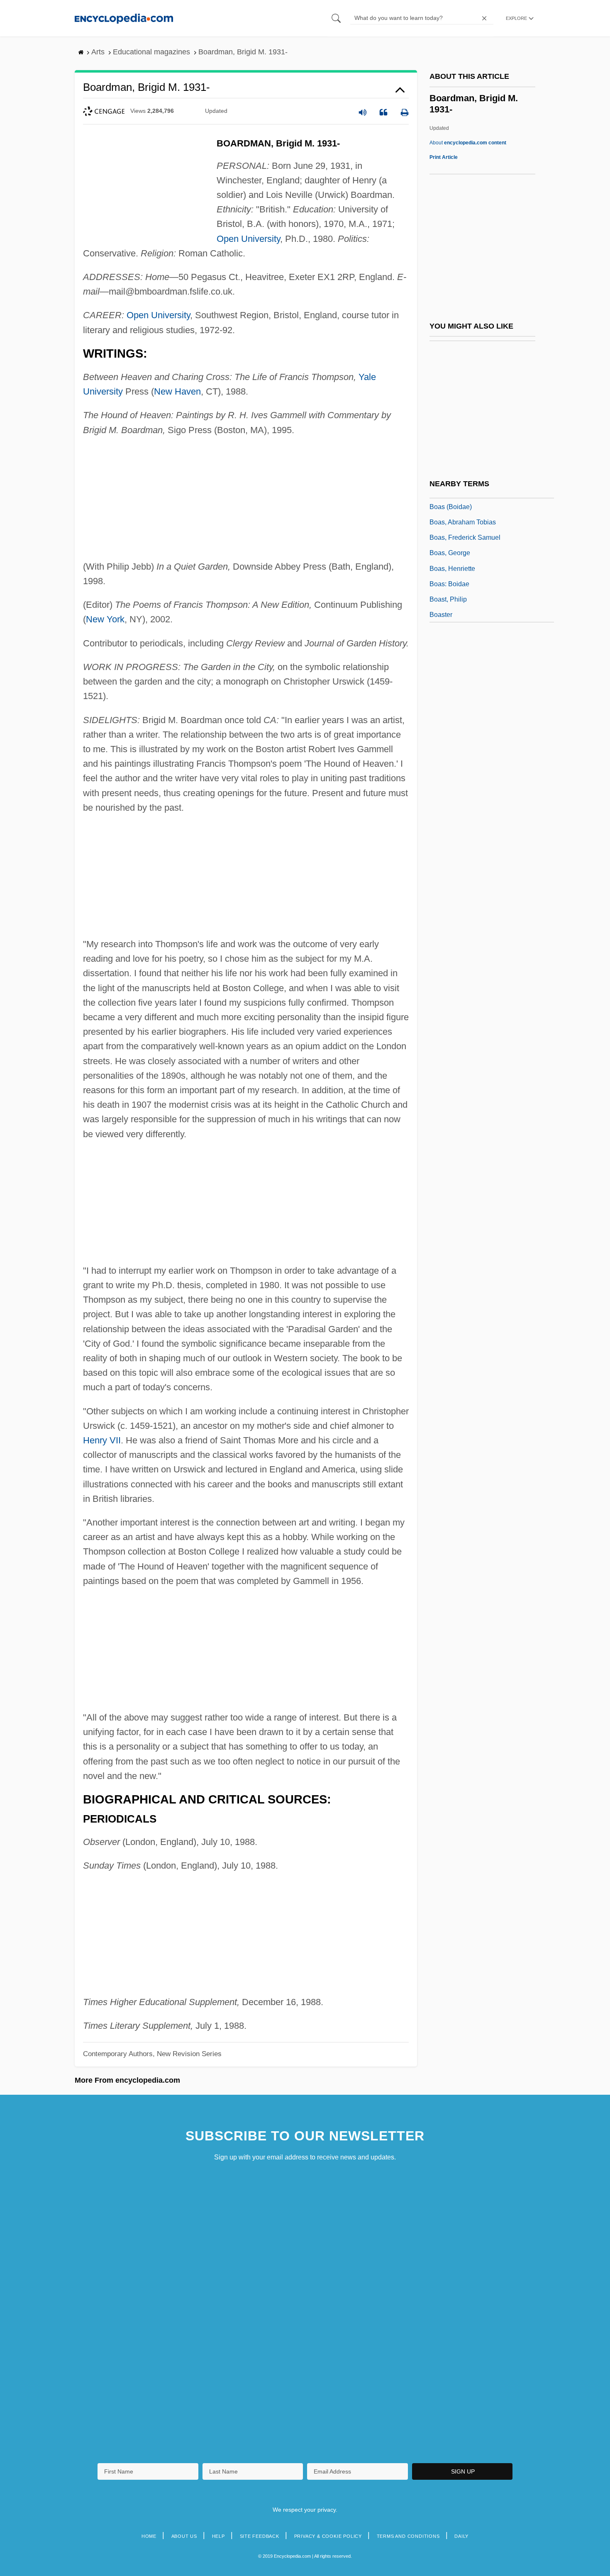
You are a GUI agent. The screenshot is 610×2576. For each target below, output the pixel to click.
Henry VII (102, 1440)
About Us (184, 2536)
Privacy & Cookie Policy (328, 2536)
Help (218, 2536)
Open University (248, 239)
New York (105, 619)
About (468, 143)
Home (149, 2536)
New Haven (177, 391)
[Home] (124, 18)
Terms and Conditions (408, 2536)
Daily (461, 2536)
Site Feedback (260, 2536)
